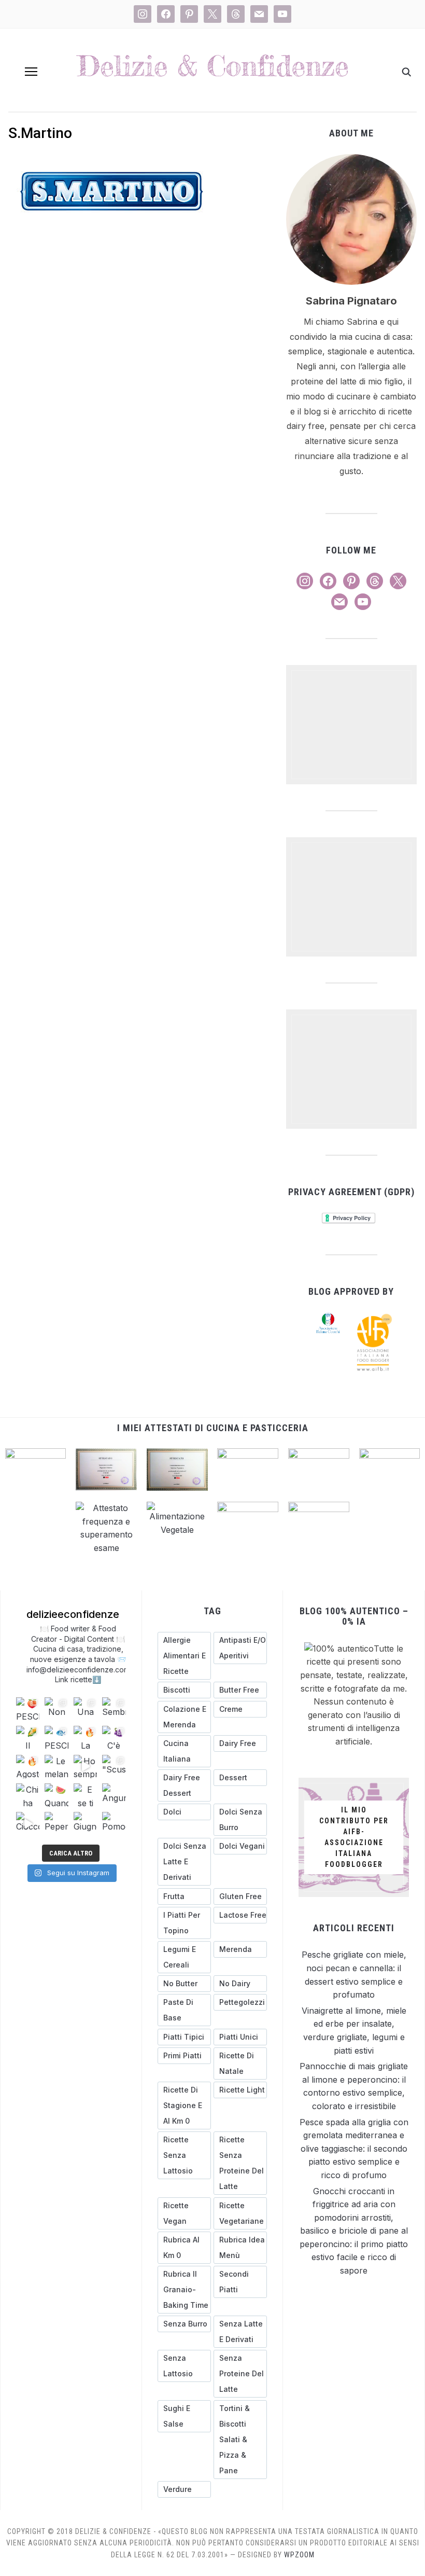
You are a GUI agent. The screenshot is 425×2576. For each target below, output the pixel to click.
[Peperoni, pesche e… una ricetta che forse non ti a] (56, 1824)
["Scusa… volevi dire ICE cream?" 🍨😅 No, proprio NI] (114, 1767)
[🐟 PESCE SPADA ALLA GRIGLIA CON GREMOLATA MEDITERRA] (56, 1737)
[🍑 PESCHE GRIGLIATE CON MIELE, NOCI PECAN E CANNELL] (28, 1709)
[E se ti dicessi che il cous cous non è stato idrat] (85, 1795)
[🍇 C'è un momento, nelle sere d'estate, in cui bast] (114, 1737)
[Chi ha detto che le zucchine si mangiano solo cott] (28, 1795)
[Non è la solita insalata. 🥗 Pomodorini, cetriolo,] (56, 1709)
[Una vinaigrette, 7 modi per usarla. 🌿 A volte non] (85, 1709)
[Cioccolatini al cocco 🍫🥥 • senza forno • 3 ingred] (28, 1824)
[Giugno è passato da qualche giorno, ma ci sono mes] (85, 1824)
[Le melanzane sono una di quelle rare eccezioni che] (56, 1767)
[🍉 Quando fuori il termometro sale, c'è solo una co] (56, 1795)
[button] (31, 72)
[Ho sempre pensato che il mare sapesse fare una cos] (85, 1767)
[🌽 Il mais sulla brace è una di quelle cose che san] (28, 1737)
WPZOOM (299, 2555)
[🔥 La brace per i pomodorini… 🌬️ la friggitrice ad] (85, 1737)
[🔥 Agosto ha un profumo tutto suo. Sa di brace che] (28, 1767)
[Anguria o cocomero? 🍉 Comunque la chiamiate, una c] (114, 1795)
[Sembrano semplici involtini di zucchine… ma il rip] (114, 1709)
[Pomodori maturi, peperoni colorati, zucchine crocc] (114, 1824)
